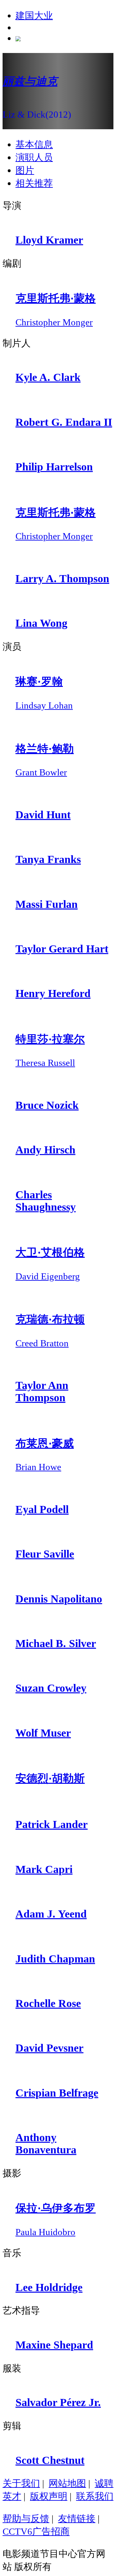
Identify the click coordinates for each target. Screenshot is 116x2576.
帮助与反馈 (26, 2518)
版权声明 (49, 2496)
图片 (25, 170)
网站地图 (67, 2483)
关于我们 (21, 2483)
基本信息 (34, 144)
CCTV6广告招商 (36, 2531)
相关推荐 (34, 183)
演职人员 (34, 157)
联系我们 (95, 2496)
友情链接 (77, 2518)
